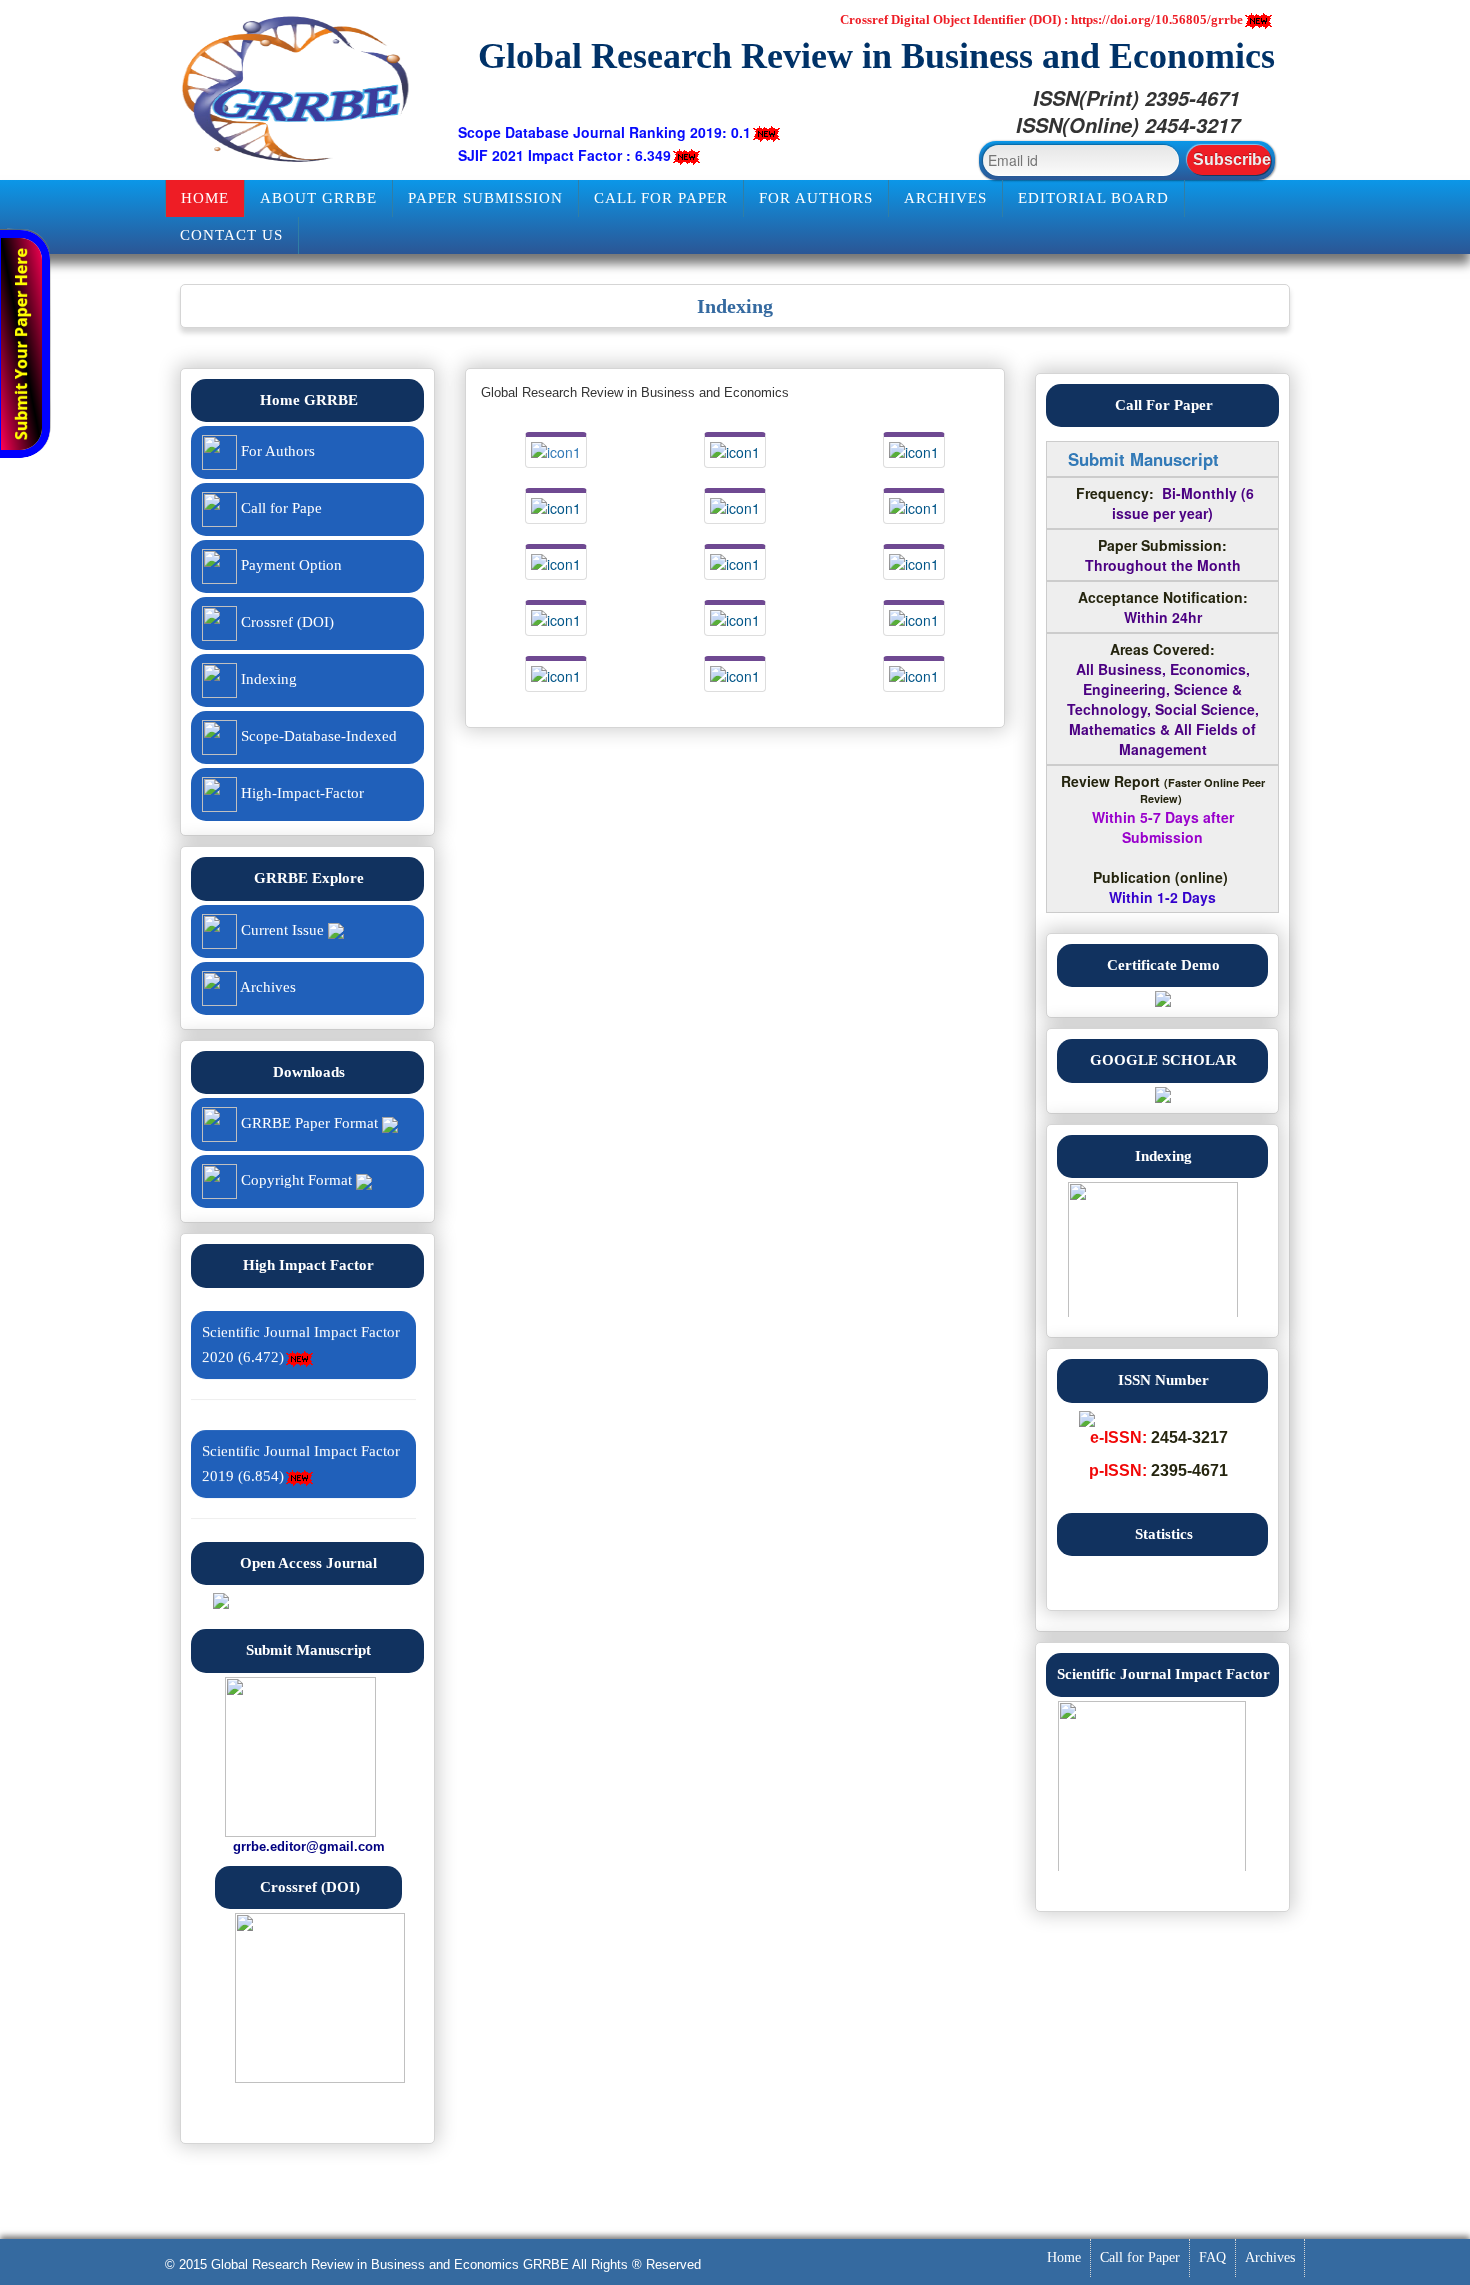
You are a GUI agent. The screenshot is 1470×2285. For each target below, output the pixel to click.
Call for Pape (279, 508)
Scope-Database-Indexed (317, 736)
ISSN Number (1163, 1380)
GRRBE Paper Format (309, 1123)
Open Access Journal (308, 1563)
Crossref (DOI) (285, 622)
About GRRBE (318, 198)
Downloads (309, 1072)
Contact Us (231, 235)
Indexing (267, 679)
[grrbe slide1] (1162, 1254)
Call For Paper (1164, 405)
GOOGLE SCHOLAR (1163, 1060)
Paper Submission (485, 198)
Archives (945, 198)
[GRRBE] (296, 90)
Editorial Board (1093, 198)
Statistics (1164, 1534)
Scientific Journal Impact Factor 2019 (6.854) (301, 1452)
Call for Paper (661, 198)
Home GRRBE (309, 400)
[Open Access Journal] (1163, 997)
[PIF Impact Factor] (221, 1599)
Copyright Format (296, 1180)
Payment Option (289, 565)
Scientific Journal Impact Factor (1163, 1674)
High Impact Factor (308, 1265)
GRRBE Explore (309, 878)
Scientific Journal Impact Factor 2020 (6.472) (301, 1333)
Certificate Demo (1163, 965)
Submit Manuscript (308, 1650)
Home (205, 198)
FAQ (1212, 2257)
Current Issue (282, 930)
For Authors (816, 198)
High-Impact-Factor (300, 793)
